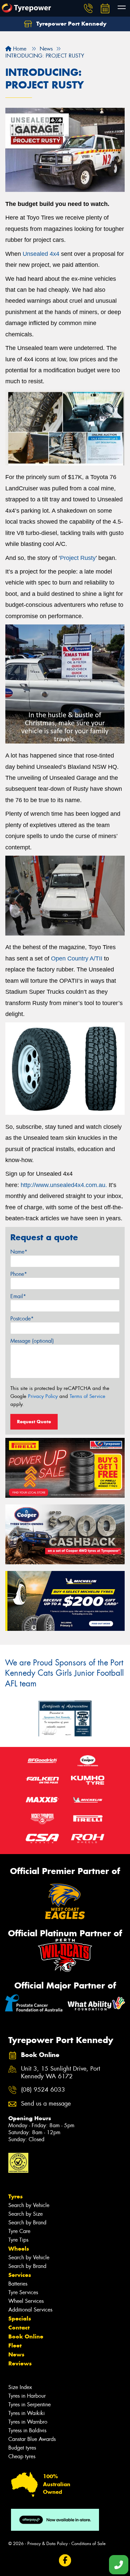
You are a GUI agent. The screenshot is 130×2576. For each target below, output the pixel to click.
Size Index (20, 2387)
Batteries (18, 2284)
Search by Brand (27, 2223)
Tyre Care (19, 2231)
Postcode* (22, 1319)
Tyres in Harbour (27, 2396)
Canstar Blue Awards (32, 2439)
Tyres (15, 2196)
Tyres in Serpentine (29, 2404)
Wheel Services (26, 2301)
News (16, 2354)
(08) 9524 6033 (43, 2090)
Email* (18, 1296)
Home (19, 49)
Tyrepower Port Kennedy (70, 24)
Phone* (19, 1274)
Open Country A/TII (77, 958)
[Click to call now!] (88, 8)
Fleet (15, 2345)
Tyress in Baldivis (27, 2430)
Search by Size (25, 2214)
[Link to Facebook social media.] (65, 2560)
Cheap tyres (22, 2456)
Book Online (26, 2336)
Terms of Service (87, 1396)
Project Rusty (78, 558)
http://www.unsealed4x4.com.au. (64, 1185)
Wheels (19, 2249)
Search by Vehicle (29, 2205)
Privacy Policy (43, 1396)
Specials (20, 2318)
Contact (19, 2327)
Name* (19, 1252)
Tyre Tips (18, 2240)
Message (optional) (32, 1341)
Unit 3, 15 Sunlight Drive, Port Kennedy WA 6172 (60, 2073)
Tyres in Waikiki (26, 2413)
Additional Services (30, 2310)
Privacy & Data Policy (47, 2544)
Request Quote (34, 1422)
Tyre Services (23, 2292)
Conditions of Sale (88, 2544)
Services (20, 2275)
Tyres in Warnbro (28, 2422)
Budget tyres (22, 2448)
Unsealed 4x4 (41, 254)
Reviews (20, 2363)
